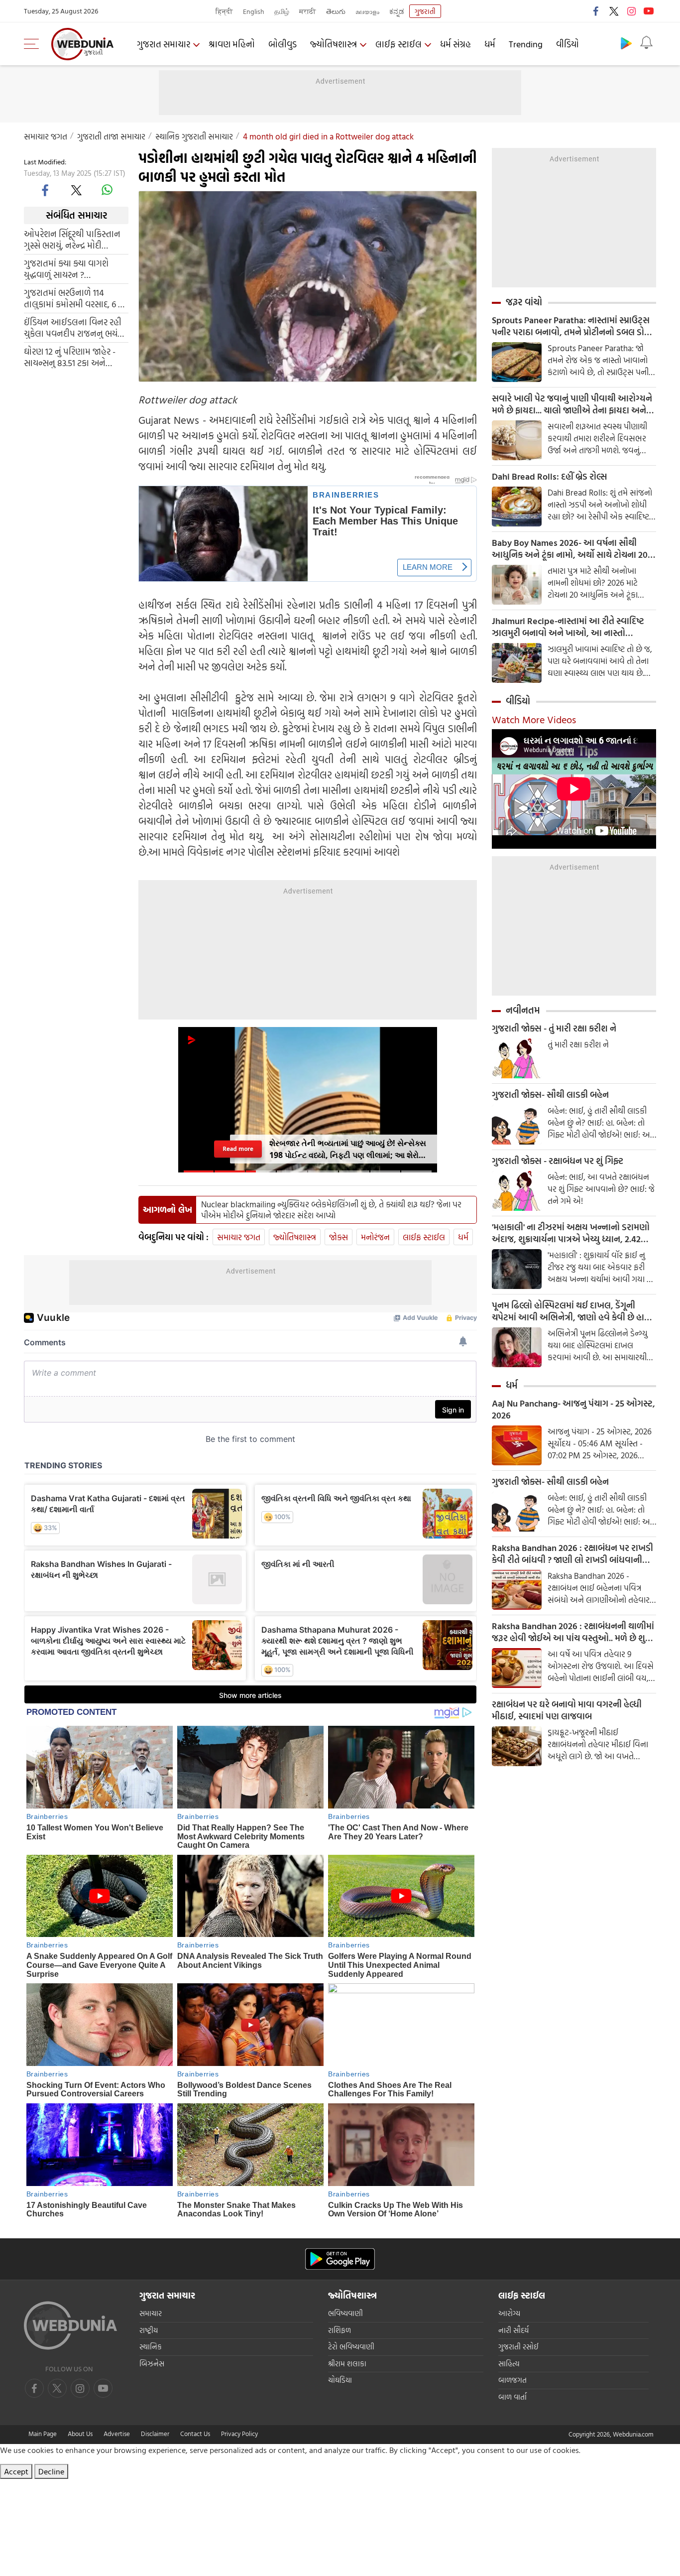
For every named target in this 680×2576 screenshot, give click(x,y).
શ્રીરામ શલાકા (347, 2364)
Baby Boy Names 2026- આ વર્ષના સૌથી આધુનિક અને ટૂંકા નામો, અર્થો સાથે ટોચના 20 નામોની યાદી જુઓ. (570, 549)
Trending (526, 44)
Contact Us (195, 2434)
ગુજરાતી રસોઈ (518, 2347)
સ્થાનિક (151, 2347)
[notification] (646, 43)
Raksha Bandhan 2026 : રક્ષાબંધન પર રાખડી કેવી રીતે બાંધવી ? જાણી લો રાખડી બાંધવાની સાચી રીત (572, 1554)
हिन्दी (224, 11)
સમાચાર (151, 2313)
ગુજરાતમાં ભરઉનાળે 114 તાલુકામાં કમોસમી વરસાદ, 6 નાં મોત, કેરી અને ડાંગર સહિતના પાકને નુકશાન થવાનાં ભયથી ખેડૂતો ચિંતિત (75, 298)
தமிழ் (282, 11)
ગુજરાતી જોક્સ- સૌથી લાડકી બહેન (550, 1095)
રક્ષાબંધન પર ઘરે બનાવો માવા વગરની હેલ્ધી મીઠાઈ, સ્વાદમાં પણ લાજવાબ (567, 1710)
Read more (238, 1149)
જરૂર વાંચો (524, 302)
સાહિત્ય (509, 2364)
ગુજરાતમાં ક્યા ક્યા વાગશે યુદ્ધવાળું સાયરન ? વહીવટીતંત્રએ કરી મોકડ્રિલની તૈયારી (72, 268)
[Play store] (626, 43)
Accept (16, 2471)
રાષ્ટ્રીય (149, 2330)
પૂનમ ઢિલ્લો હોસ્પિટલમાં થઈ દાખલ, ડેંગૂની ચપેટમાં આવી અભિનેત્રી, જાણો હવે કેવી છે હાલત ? (574, 1311)
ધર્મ (490, 44)
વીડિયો (567, 44)
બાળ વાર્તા (512, 2397)
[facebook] (596, 11)
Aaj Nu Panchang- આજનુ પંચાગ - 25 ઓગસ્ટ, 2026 (573, 1410)
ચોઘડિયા (340, 2380)
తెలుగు (336, 11)
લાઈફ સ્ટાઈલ (398, 44)
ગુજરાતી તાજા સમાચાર (111, 136)
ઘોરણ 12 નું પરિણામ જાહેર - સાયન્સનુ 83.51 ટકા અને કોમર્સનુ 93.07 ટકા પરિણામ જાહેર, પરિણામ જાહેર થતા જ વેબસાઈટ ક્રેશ (71, 357)
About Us (80, 2434)
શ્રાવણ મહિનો (232, 44)
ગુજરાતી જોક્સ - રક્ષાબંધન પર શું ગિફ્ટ (558, 1161)
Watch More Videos (534, 719)
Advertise (117, 2434)
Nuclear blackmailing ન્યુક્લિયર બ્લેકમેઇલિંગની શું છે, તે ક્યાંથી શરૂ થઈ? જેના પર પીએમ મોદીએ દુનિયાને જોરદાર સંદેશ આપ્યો (331, 1210)
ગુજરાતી (425, 11)
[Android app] (340, 2259)
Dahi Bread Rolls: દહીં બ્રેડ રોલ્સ (549, 477)
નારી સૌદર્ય (513, 2330)
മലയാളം (367, 11)
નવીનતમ (523, 1010)
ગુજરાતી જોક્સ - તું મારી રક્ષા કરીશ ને (554, 1029)
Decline (51, 2471)
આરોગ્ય (509, 2313)
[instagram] (631, 11)
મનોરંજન (375, 1237)
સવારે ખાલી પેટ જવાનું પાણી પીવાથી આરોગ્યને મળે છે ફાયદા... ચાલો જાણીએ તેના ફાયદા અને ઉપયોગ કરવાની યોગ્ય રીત (572, 404)
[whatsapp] (107, 190)
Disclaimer (155, 2434)
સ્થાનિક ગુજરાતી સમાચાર (194, 136)
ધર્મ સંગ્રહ (455, 44)
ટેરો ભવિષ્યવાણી (351, 2347)
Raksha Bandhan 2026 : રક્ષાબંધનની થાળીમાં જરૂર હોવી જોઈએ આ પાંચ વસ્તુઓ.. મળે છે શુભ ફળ (573, 1632)
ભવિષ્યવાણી (345, 2313)
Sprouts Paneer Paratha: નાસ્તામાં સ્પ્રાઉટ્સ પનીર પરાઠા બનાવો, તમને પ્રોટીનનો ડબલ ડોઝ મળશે (571, 326)
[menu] (34, 44)
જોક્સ (339, 1237)
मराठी (308, 11)
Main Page (43, 2434)
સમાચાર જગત (46, 136)
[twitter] (614, 11)
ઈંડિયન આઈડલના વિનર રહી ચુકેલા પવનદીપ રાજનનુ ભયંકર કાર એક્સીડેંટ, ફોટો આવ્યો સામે (76, 327)
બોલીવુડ (283, 44)
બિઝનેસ (152, 2364)
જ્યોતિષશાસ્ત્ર (334, 44)
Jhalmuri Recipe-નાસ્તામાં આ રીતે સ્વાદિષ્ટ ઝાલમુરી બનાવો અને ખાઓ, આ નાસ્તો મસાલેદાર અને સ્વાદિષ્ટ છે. (568, 627)
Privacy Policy (239, 2434)
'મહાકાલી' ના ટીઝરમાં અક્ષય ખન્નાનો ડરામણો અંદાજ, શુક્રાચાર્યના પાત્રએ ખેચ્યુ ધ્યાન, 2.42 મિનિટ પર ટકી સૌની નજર (571, 1233)
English (254, 11)
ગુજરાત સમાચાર (164, 44)
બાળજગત (512, 2380)
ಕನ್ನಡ (397, 11)
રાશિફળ (340, 2330)
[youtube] (649, 11)
